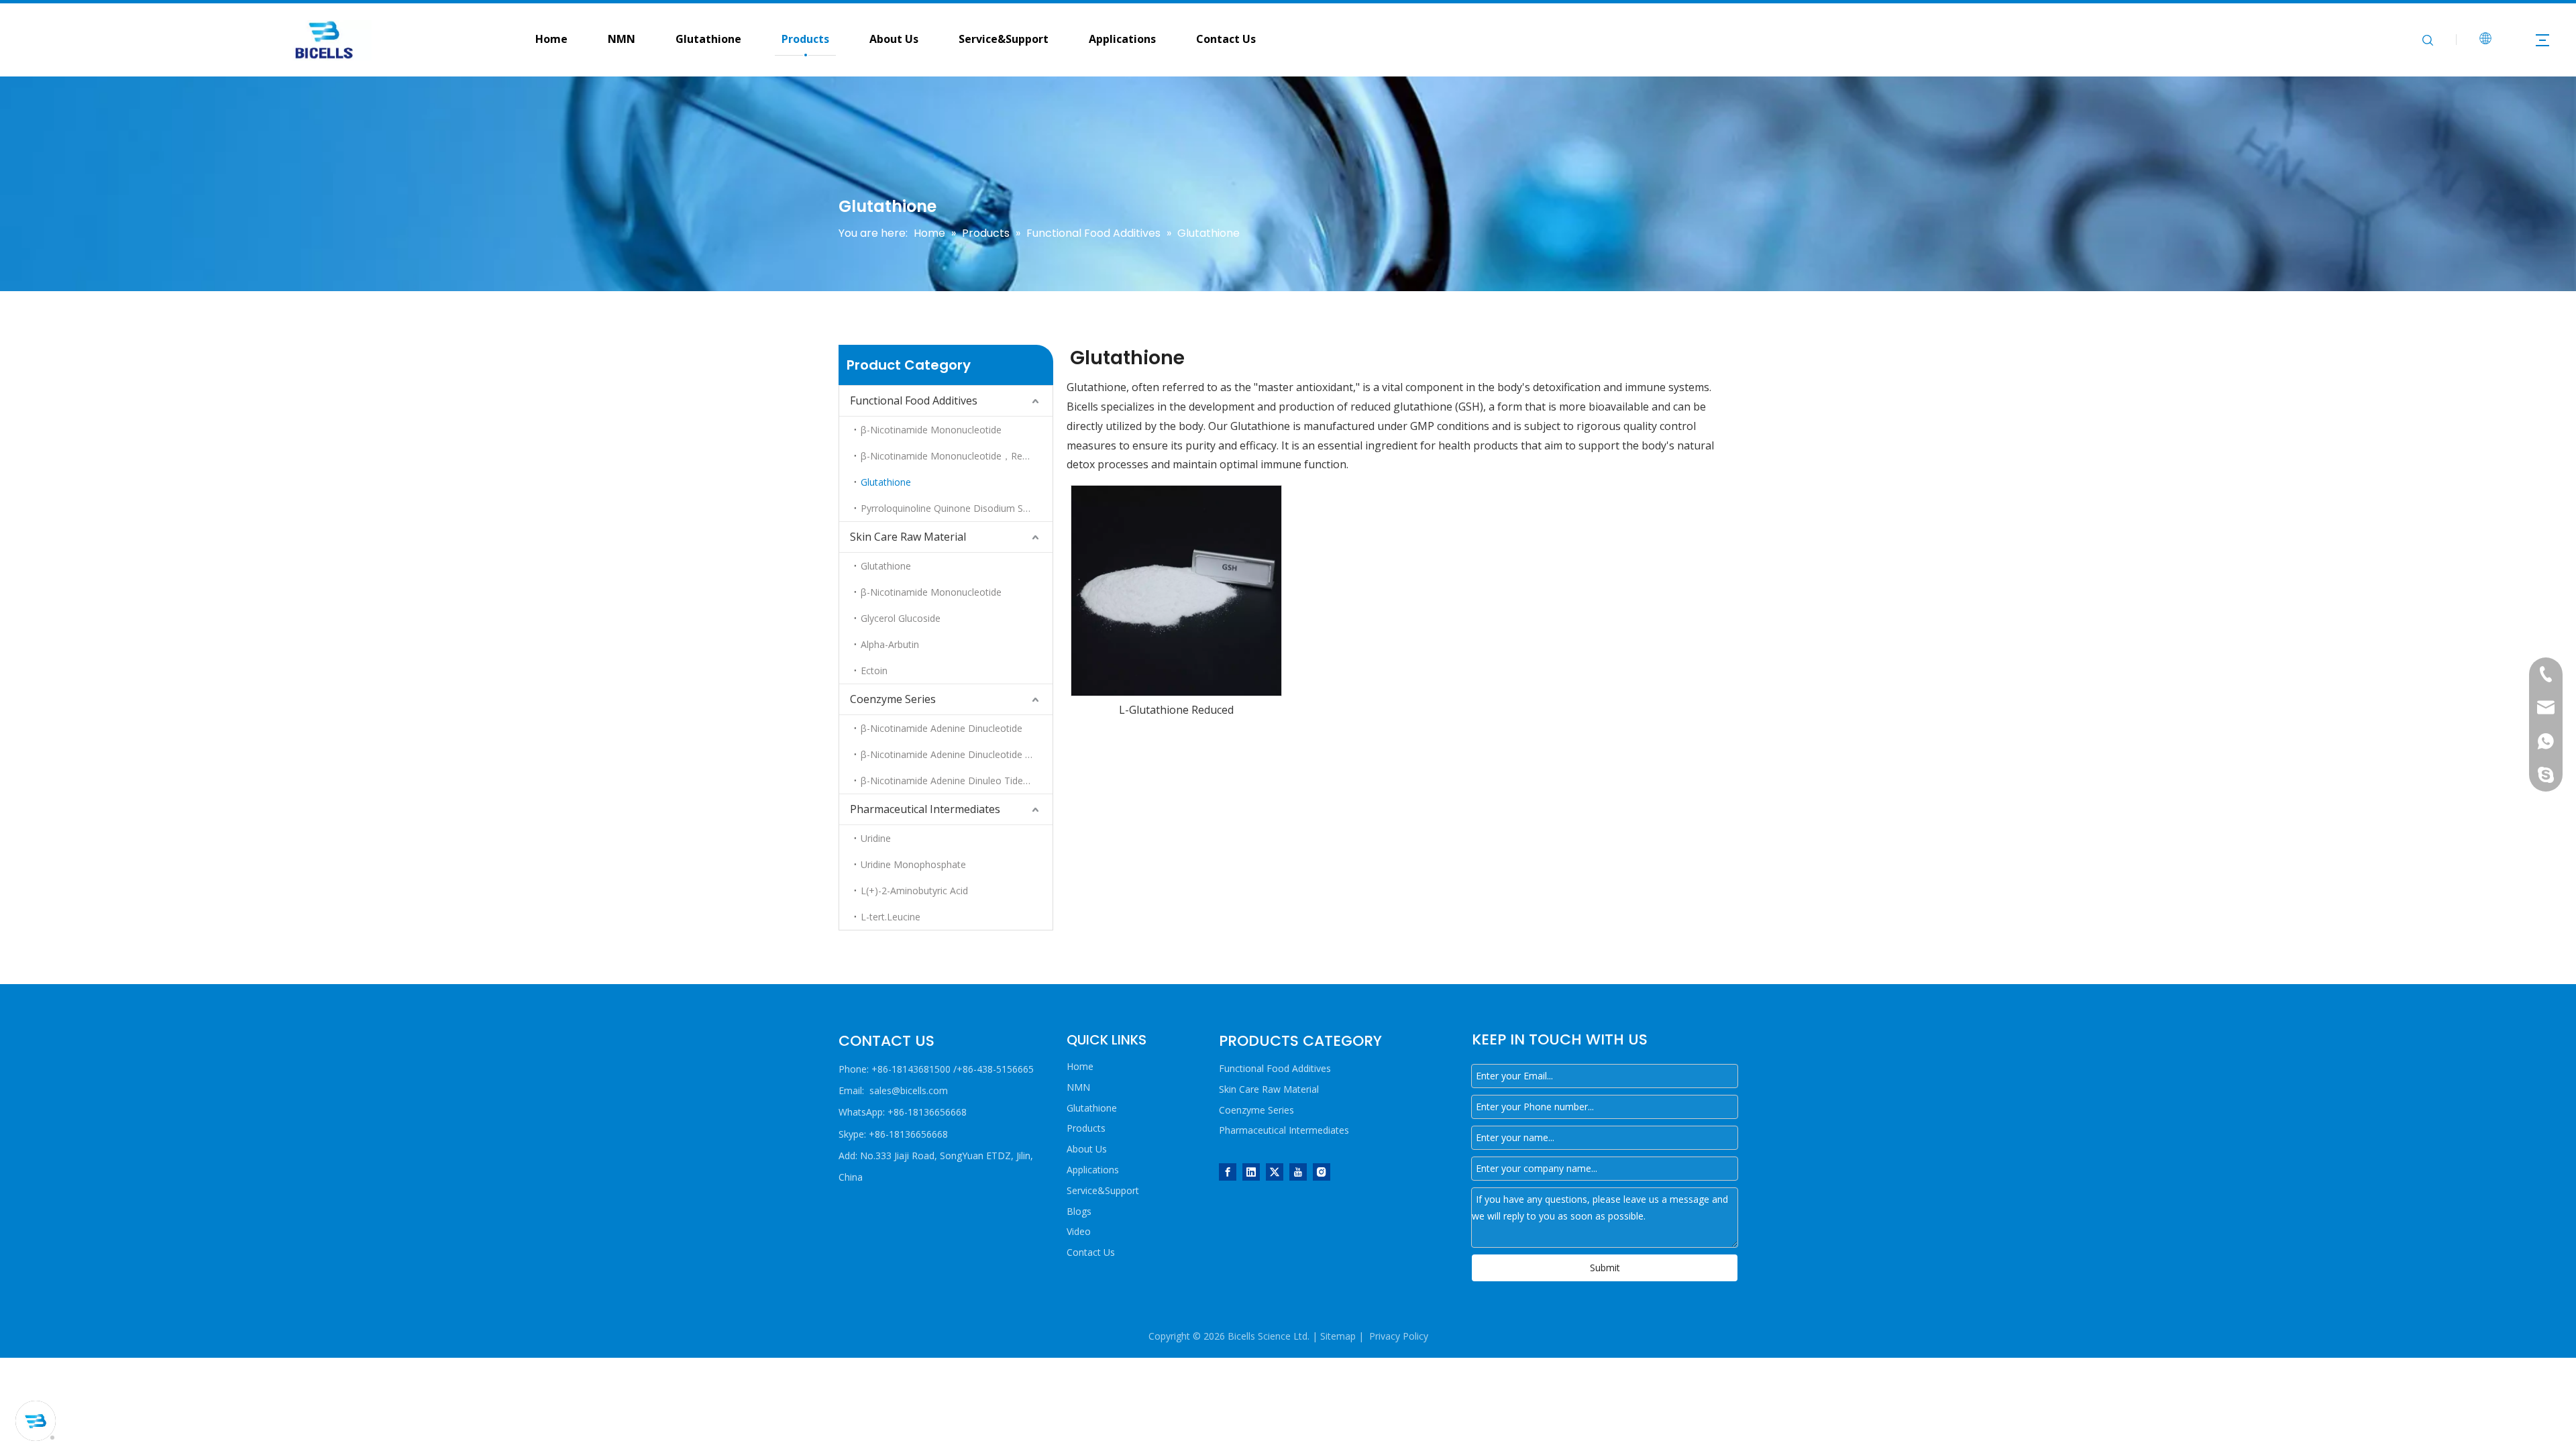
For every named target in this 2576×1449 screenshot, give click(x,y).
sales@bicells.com (909, 1090)
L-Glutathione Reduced (1176, 710)
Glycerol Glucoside (901, 618)
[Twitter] (1275, 1171)
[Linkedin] (1251, 1171)
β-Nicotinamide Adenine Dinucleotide (942, 728)
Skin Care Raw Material (908, 537)
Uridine (876, 838)
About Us (894, 39)
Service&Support (1004, 39)
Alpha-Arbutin (890, 644)
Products (805, 39)
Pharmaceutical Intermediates (925, 809)
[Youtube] (1298, 1171)
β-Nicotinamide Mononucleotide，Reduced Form (957, 456)
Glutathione (708, 39)
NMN (622, 39)
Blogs (1079, 1211)
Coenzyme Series (893, 699)
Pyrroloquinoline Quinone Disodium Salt (947, 508)
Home (1080, 1066)
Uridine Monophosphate (913, 864)
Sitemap (1338, 1336)
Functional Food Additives (914, 400)
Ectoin (874, 670)
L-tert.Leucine (891, 917)
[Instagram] (1322, 1171)
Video (1079, 1231)
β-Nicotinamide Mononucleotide (931, 430)
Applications (1122, 39)
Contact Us (1226, 39)
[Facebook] (1228, 1171)
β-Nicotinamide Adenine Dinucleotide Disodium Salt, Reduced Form (957, 754)
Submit (1605, 1268)
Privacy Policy (1399, 1336)
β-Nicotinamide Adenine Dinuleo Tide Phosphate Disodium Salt (957, 781)
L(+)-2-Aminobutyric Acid (914, 891)
